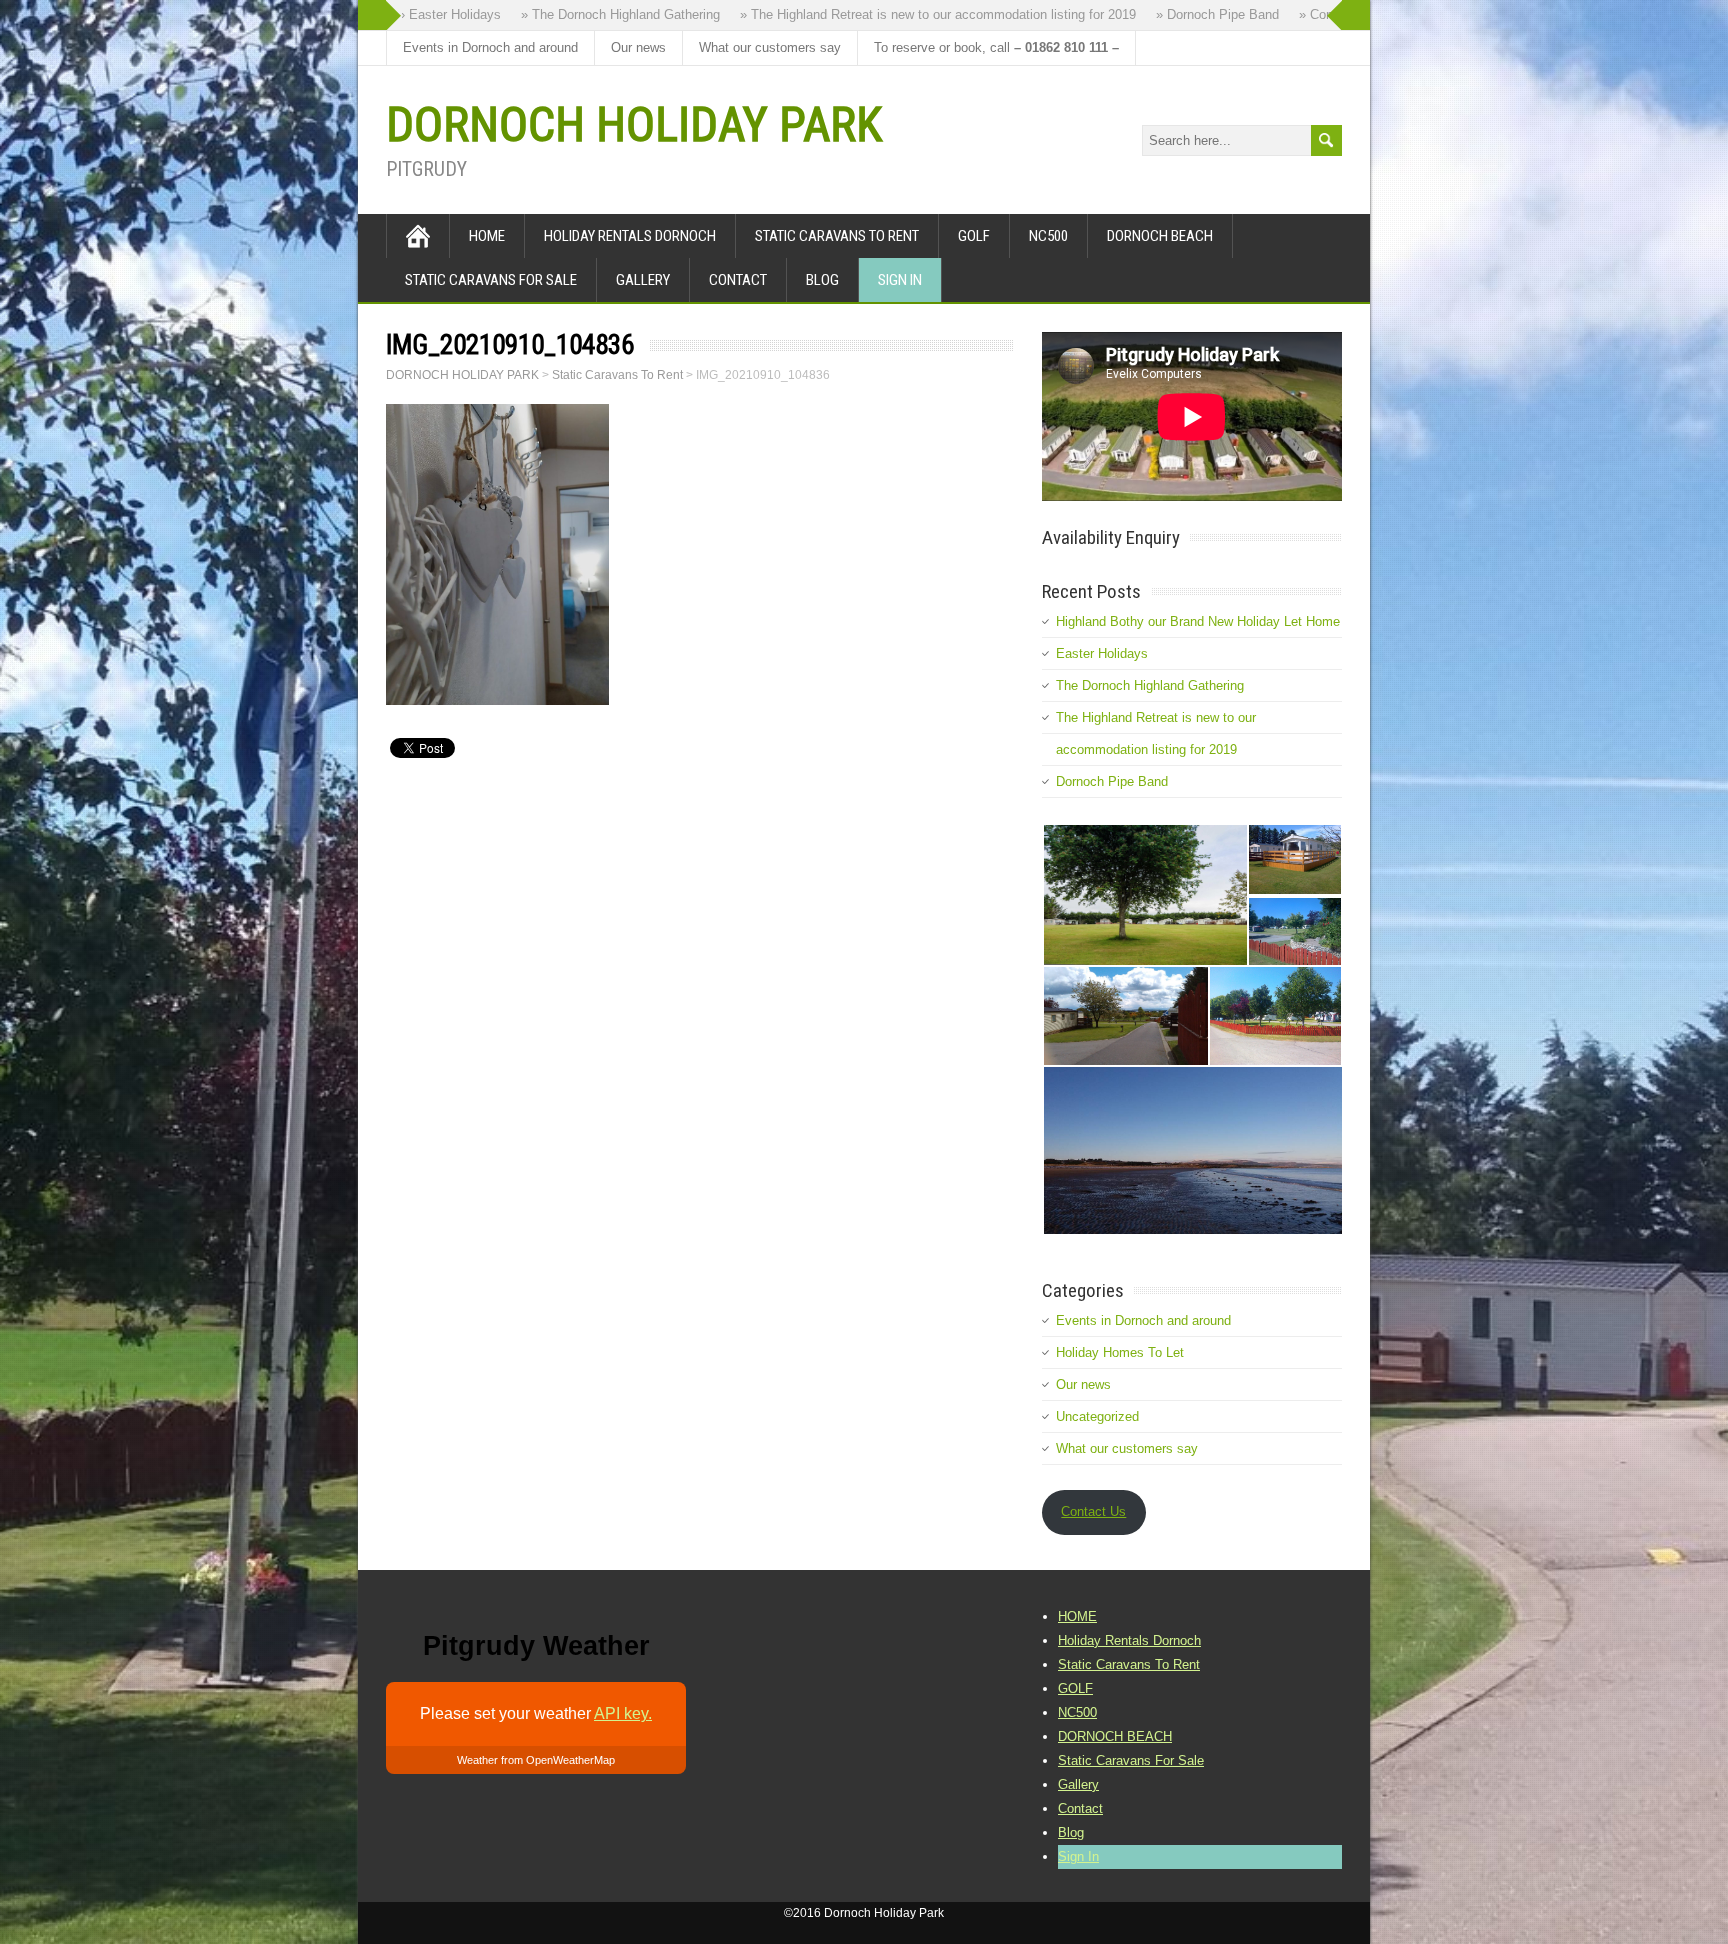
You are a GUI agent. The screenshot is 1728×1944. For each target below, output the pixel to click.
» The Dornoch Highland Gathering (589, 14)
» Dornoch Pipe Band (1186, 14)
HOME (487, 236)
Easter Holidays (1102, 653)
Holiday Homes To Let (1120, 1352)
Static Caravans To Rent (837, 236)
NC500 (1048, 236)
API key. (623, 1713)
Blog (822, 280)
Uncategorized (1097, 1416)
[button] (1144, 895)
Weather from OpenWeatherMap (536, 1760)
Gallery (643, 280)
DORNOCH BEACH (1160, 236)
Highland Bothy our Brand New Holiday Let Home (1198, 621)
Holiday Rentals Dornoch (630, 236)
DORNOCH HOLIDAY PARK (634, 124)
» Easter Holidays (418, 14)
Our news (638, 47)
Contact (738, 280)
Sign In (900, 280)
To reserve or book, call (996, 47)
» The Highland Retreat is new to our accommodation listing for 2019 (907, 14)
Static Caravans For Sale (491, 280)
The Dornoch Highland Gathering (1150, 685)
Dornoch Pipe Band (1112, 781)
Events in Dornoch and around (490, 47)
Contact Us (1093, 1511)
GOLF (974, 236)
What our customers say (770, 47)
